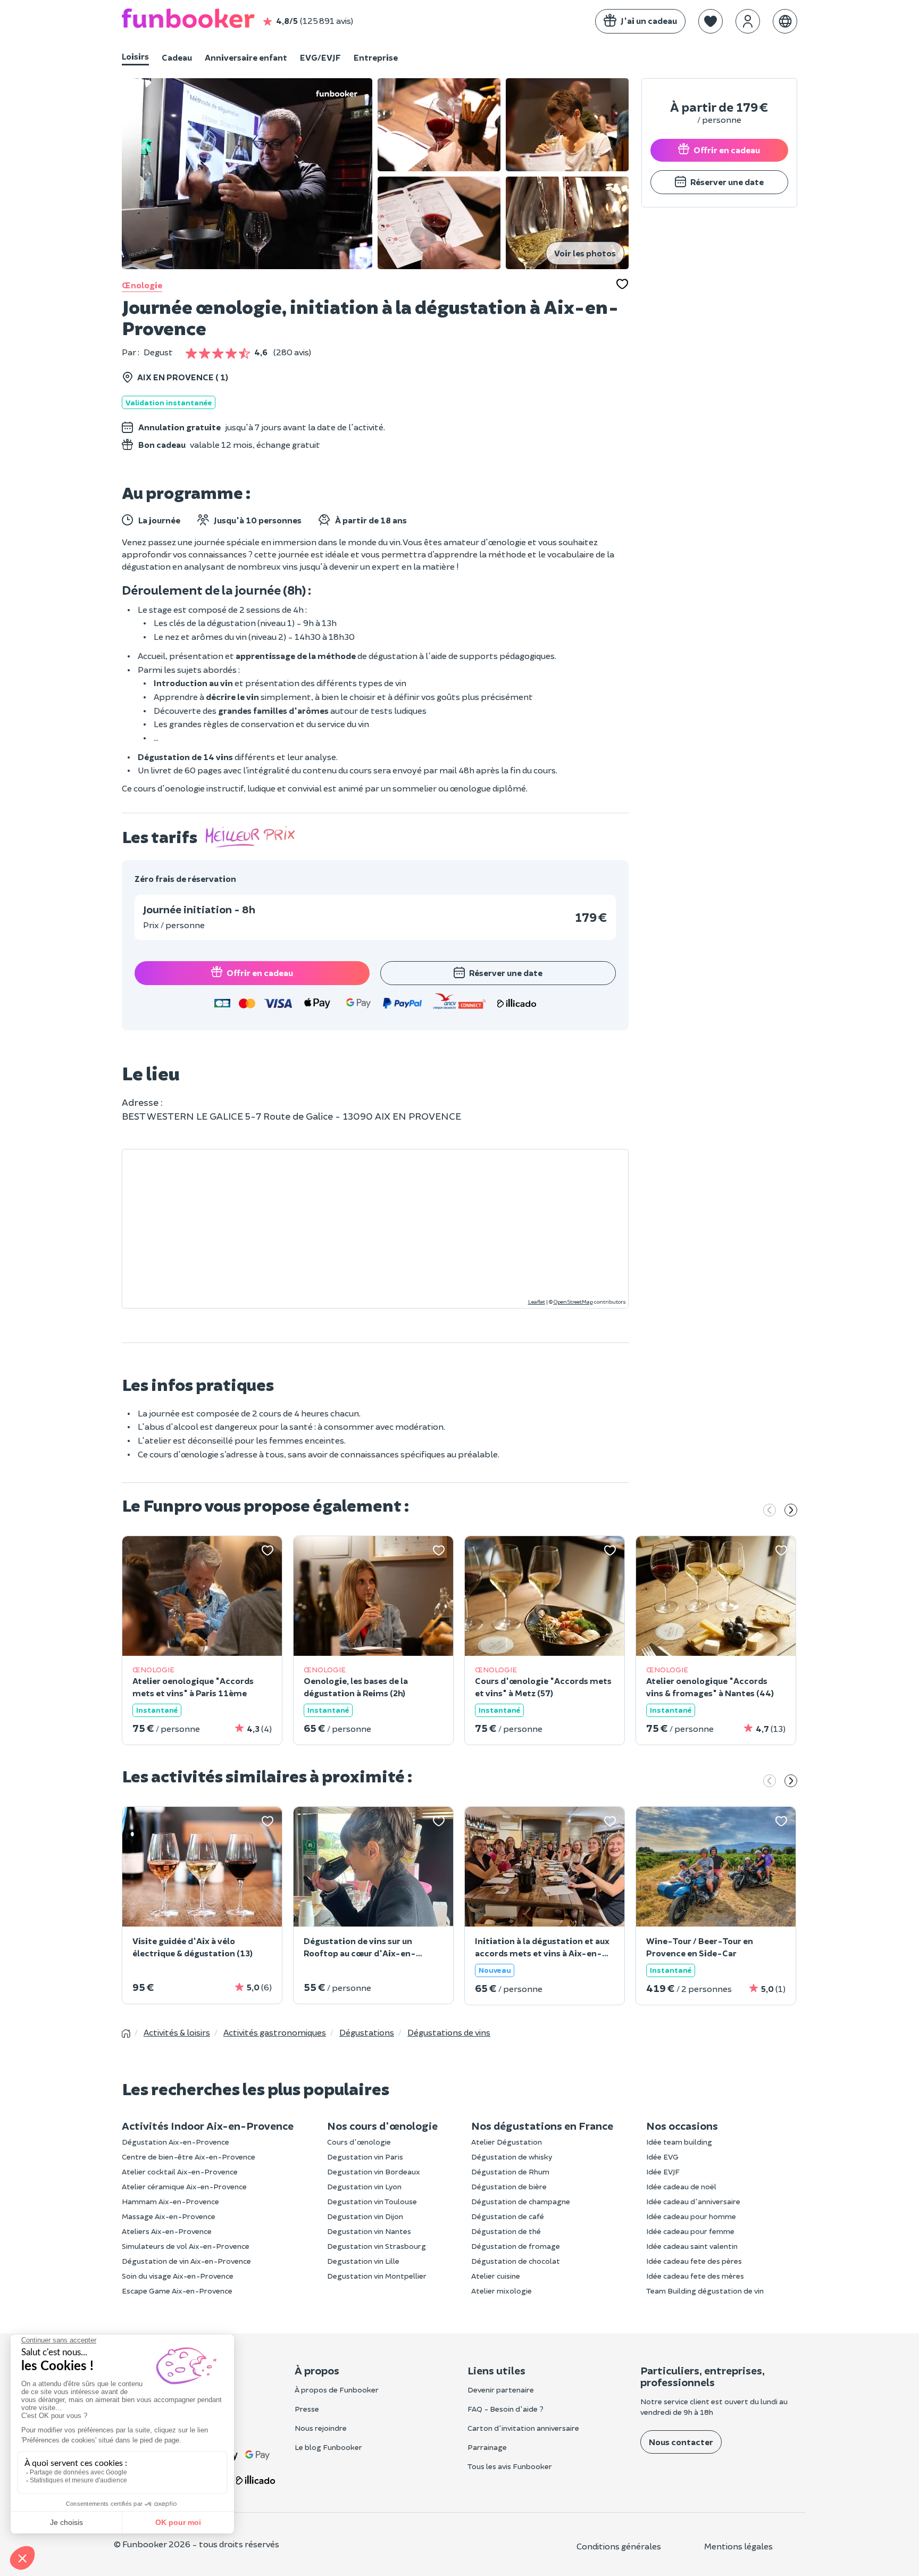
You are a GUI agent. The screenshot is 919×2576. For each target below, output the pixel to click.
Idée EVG (662, 2157)
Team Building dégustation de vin (705, 2291)
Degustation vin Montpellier (377, 2276)
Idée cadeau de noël (681, 2186)
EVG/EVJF (320, 57)
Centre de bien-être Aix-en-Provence (189, 2157)
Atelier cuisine (496, 2276)
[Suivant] (791, 1511)
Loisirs (135, 56)
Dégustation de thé (506, 2231)
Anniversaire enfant (246, 57)
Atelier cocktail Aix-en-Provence (180, 2171)
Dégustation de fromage (516, 2246)
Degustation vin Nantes (369, 2231)
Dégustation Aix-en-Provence (176, 2142)
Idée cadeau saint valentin (692, 2246)
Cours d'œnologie (359, 2142)
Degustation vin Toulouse (372, 2201)
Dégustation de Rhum (510, 2171)
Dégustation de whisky (512, 2157)
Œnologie (142, 285)
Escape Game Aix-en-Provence (177, 2291)
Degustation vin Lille (363, 2261)
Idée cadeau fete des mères (695, 2276)
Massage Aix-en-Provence (169, 2216)
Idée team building (679, 2142)
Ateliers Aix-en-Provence (167, 2231)
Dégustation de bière (509, 2186)
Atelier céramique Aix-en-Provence (184, 2186)
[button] (711, 21)
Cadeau (177, 57)
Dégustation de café (508, 2216)
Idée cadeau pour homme (691, 2216)
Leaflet (537, 1302)
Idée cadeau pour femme (690, 2231)
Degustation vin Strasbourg (377, 2246)
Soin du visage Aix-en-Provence (178, 2276)
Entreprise (376, 57)
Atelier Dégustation (507, 2142)
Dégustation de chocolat (516, 2261)
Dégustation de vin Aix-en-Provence (186, 2261)
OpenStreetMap (573, 1302)
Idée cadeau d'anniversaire (693, 2201)
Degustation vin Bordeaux (374, 2171)
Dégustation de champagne (521, 2201)
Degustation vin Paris (365, 2157)
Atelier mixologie (502, 2291)
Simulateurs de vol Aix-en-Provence (186, 2246)
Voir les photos (585, 253)
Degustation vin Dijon (365, 2216)
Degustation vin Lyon (364, 2186)
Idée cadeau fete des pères (694, 2261)
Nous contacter (681, 2442)
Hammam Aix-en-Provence (170, 2201)
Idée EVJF (663, 2171)
